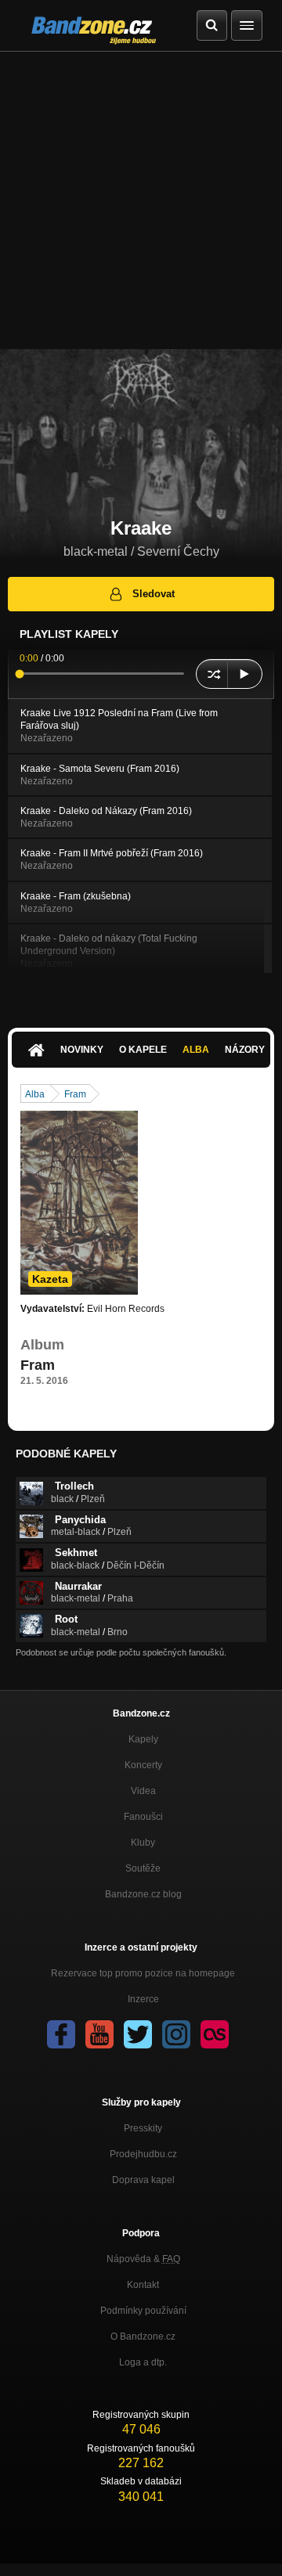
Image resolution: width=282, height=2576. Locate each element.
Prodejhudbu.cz (143, 2154)
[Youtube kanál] (99, 2034)
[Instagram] (176, 2034)
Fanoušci (143, 1817)
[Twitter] (138, 2034)
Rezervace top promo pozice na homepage (143, 1973)
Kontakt (143, 2285)
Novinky (82, 1050)
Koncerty (143, 1765)
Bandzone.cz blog (143, 1894)
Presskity (143, 2128)
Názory (245, 1050)
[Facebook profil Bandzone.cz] (61, 2034)
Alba (196, 1050)
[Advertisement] (141, 200)
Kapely (143, 1739)
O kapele (143, 1050)
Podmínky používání (143, 2311)
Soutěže (143, 1868)
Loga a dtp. (143, 2362)
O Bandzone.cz (143, 2336)
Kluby (143, 1843)
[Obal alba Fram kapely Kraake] (79, 1202)
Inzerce (143, 1999)
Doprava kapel (143, 2180)
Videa (143, 1791)
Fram (75, 1094)
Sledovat (154, 594)
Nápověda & (143, 2259)
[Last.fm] (215, 2034)
